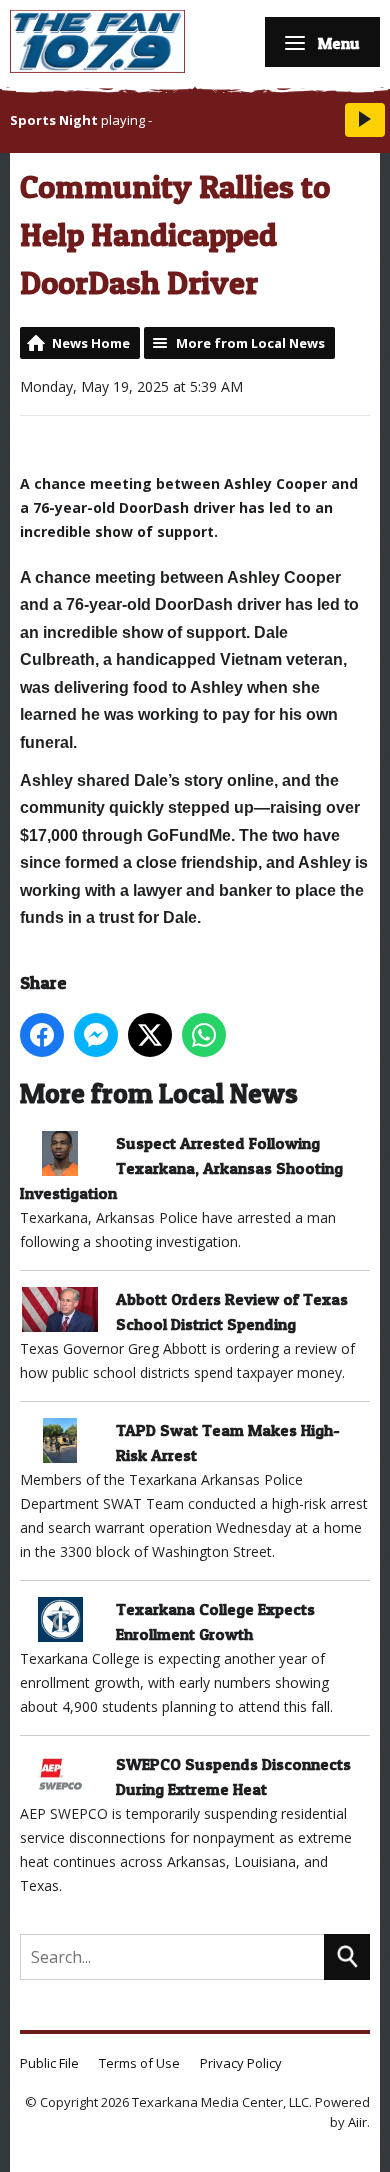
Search (347, 1957)
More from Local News (250, 343)
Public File (49, 2063)
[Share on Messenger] (96, 1035)
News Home (91, 343)
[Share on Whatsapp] (204, 1035)
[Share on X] (150, 1035)
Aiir (357, 2122)
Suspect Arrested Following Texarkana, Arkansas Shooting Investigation (181, 1168)
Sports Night (54, 120)
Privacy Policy (241, 2063)
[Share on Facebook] (42, 1035)
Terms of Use (139, 2063)
